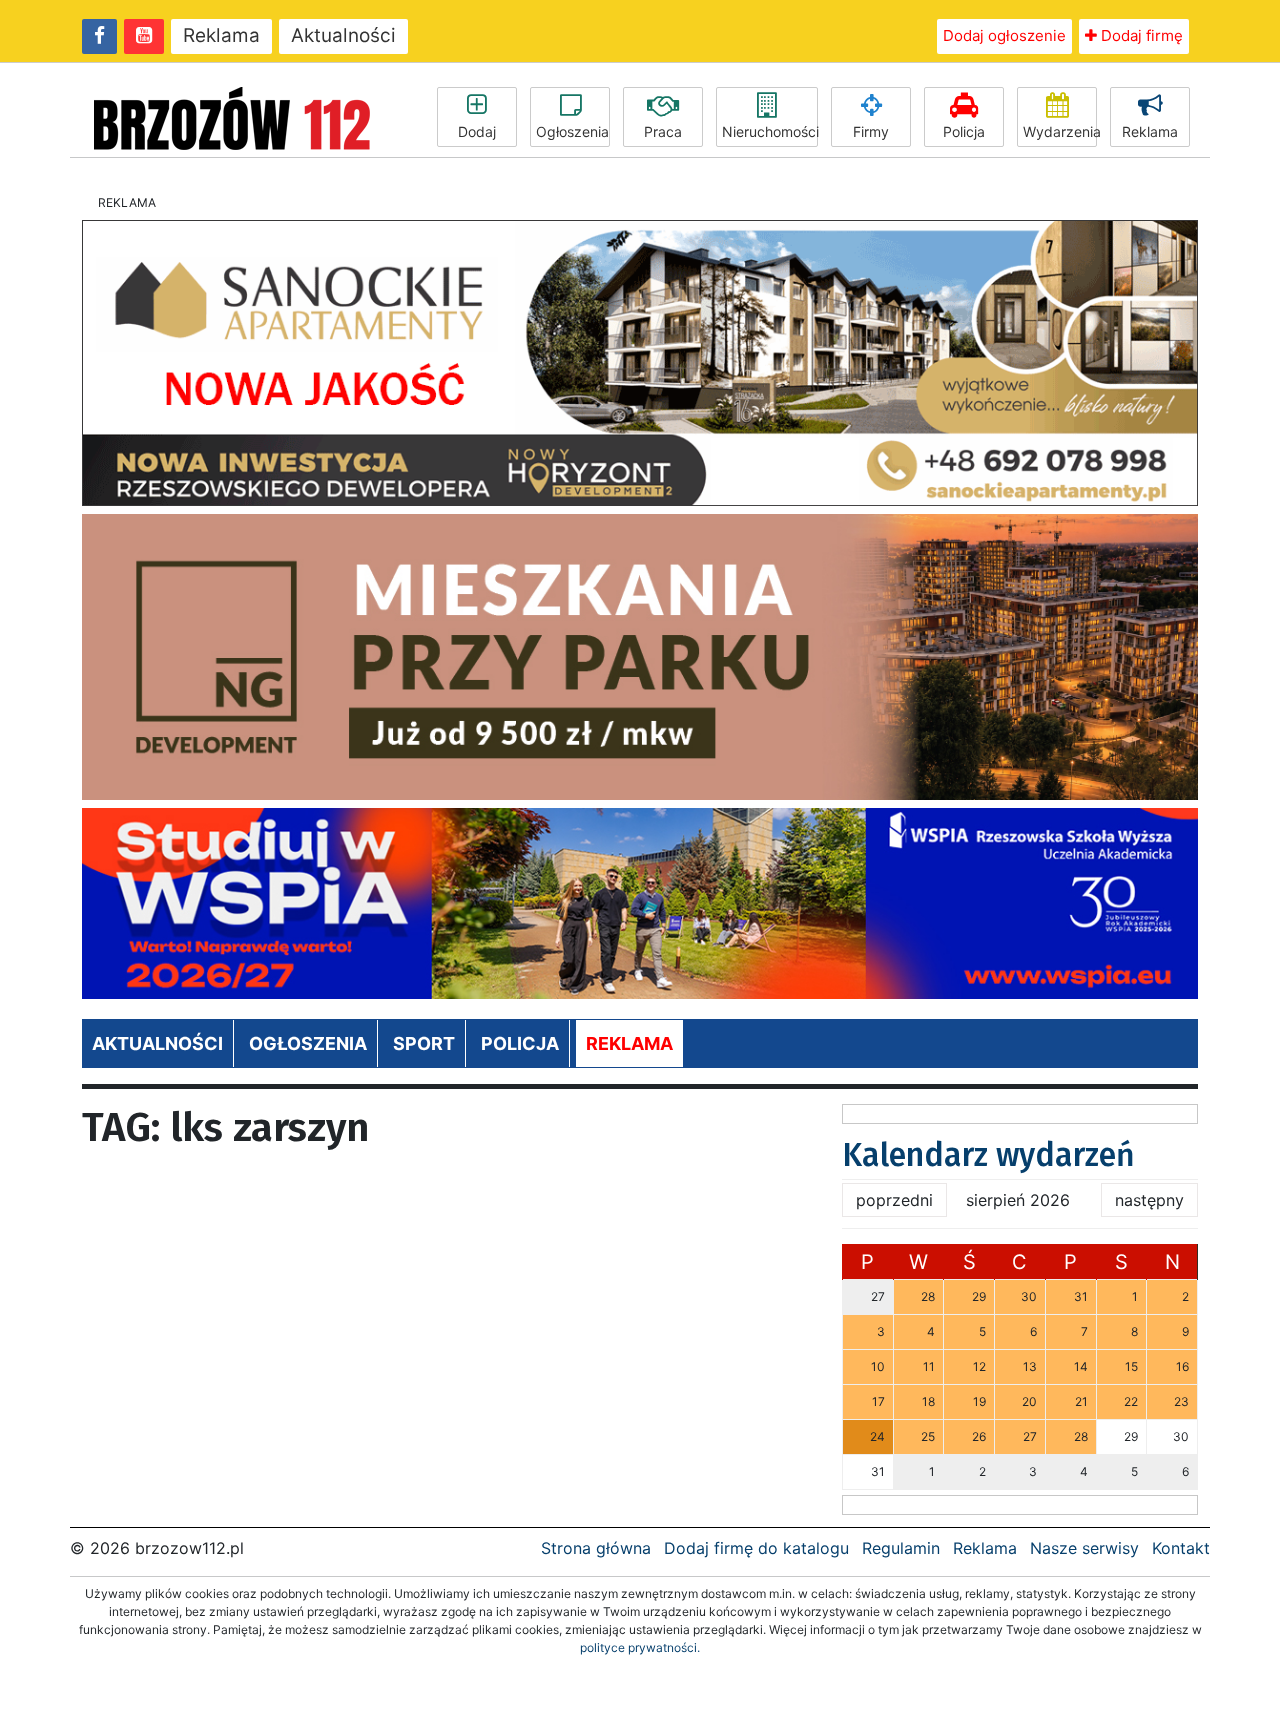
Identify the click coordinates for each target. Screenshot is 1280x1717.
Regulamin (901, 1548)
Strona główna (596, 1548)
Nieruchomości (770, 131)
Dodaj (477, 131)
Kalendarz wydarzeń (988, 1155)
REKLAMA (629, 1043)
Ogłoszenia (572, 131)
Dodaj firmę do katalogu (756, 1548)
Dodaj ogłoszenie (1004, 35)
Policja (964, 131)
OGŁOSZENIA (308, 1043)
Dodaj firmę (1140, 35)
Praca (663, 131)
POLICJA (520, 1043)
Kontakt (1181, 1548)
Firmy (871, 131)
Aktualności (343, 35)
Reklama (221, 35)
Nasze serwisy (1084, 1548)
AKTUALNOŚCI (157, 1043)
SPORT (424, 1043)
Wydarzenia (1060, 131)
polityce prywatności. (640, 1647)
